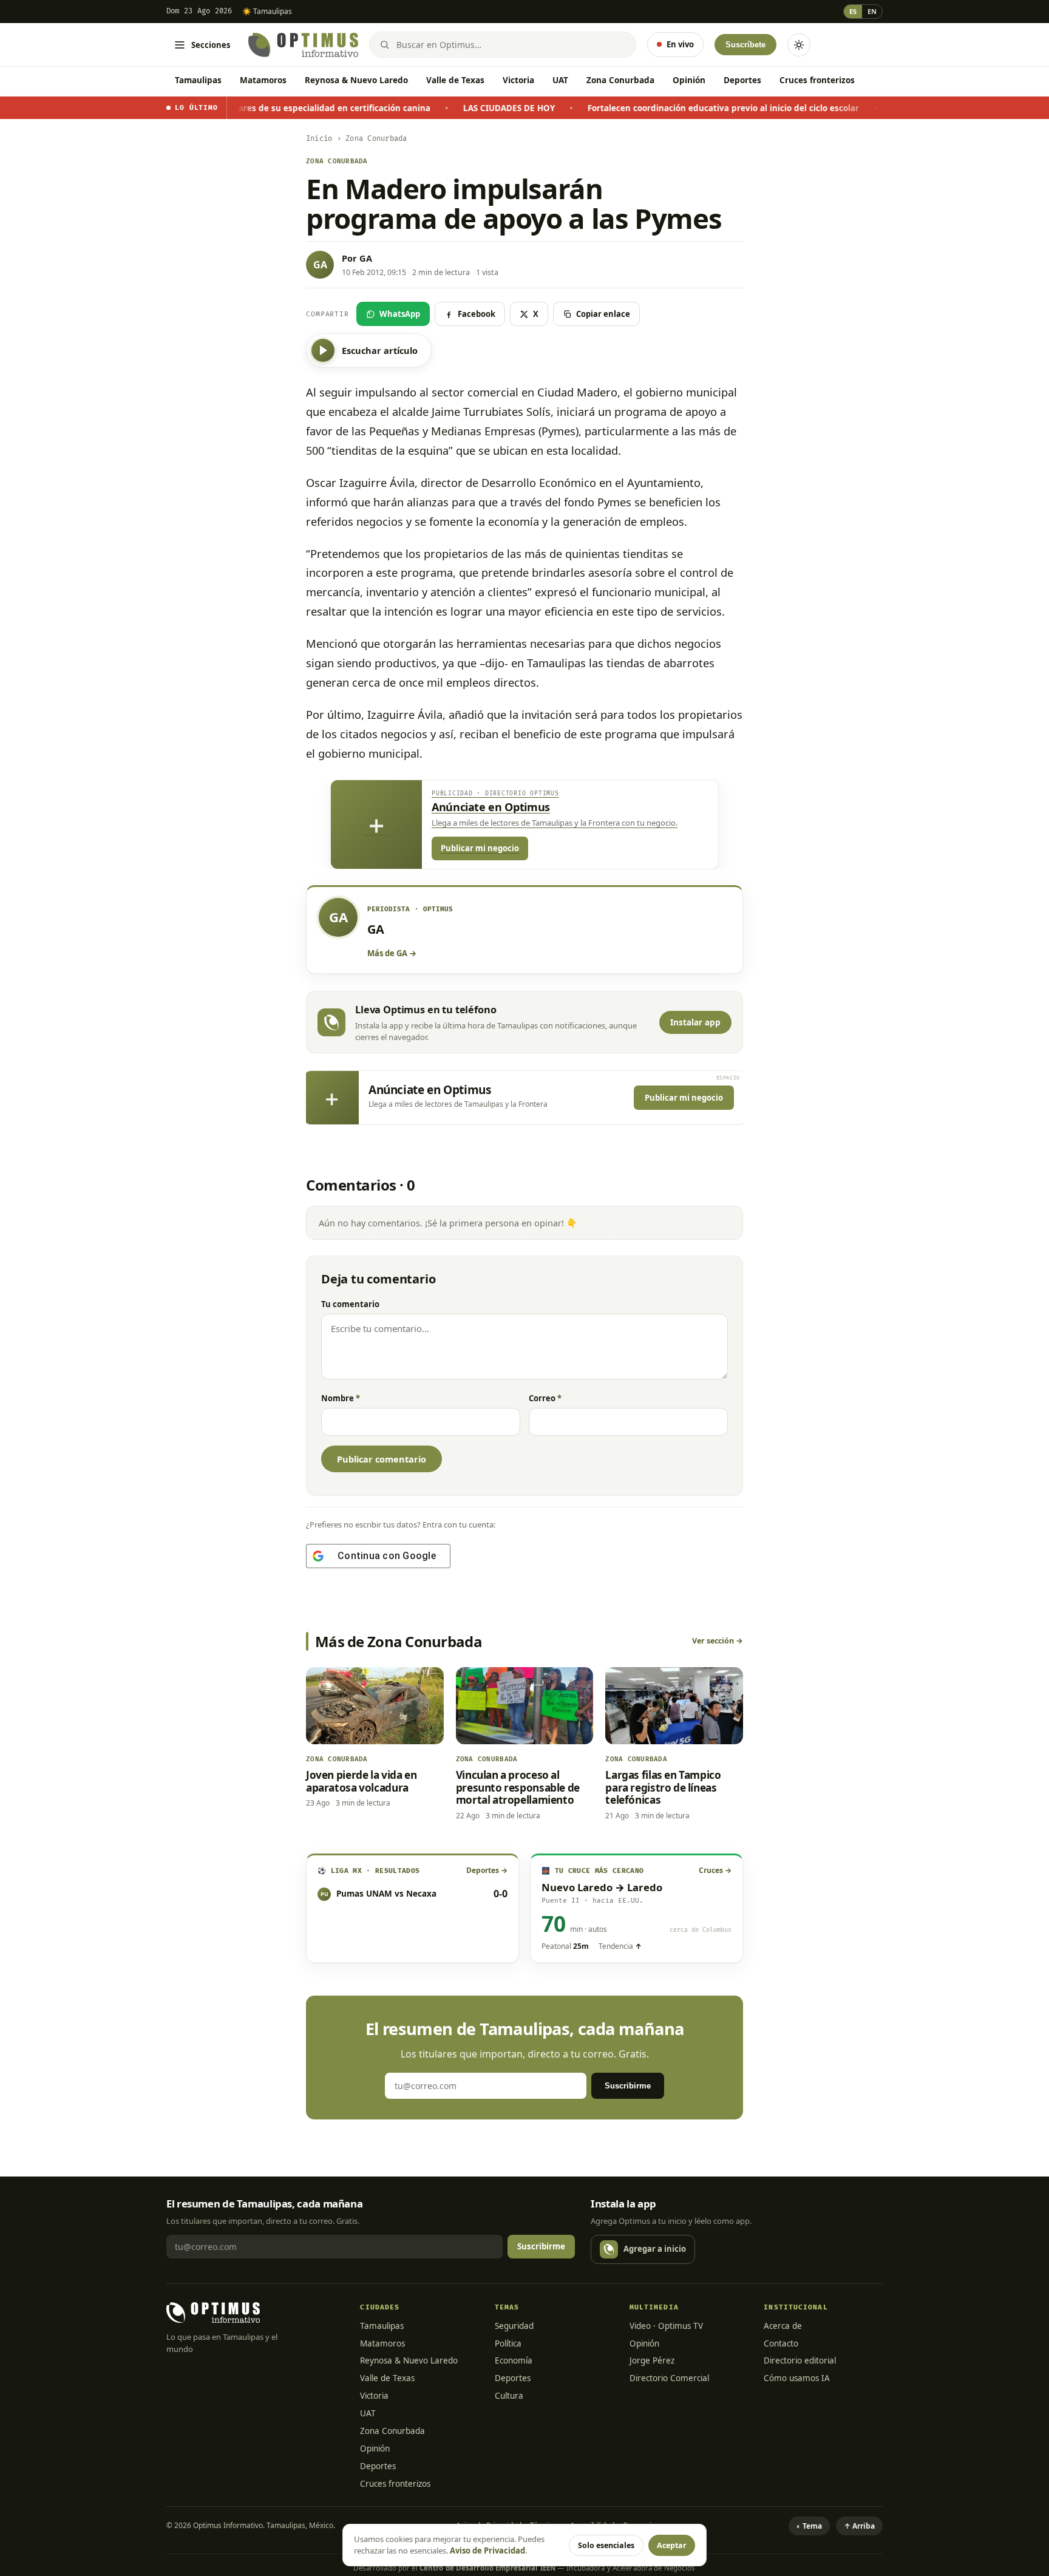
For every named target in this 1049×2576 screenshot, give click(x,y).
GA (366, 258)
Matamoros (263, 80)
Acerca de (783, 2326)
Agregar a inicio (655, 2249)
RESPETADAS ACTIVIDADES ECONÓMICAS (874, 108)
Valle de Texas (455, 80)
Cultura (509, 2396)
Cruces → (715, 1870)
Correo (545, 1398)
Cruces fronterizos (817, 80)
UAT (560, 80)
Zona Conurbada (620, 80)
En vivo (680, 44)
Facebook (477, 314)
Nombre (341, 1398)
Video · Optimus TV (666, 2326)
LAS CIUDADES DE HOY (408, 108)
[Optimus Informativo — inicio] (303, 45)
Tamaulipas (198, 80)
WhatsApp (400, 314)
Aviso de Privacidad (487, 2551)
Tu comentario (350, 1304)
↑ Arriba (859, 2526)
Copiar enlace (603, 314)
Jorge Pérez (652, 2360)
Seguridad (514, 2326)
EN (872, 11)
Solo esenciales (606, 2545)
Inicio (319, 139)
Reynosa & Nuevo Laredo (356, 80)
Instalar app (695, 1022)
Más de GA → (392, 953)
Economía (514, 2360)
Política (508, 2343)
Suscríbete (745, 45)
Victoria (518, 80)
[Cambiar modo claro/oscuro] (799, 45)
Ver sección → (718, 1641)
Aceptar (672, 2545)
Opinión (689, 80)
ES (853, 11)
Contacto (781, 2343)
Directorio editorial (800, 2360)
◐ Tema (809, 2526)
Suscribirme (628, 2086)
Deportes (742, 80)
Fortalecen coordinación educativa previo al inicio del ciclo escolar (623, 108)
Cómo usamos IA (797, 2378)
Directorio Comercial (669, 2378)
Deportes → (487, 1870)
